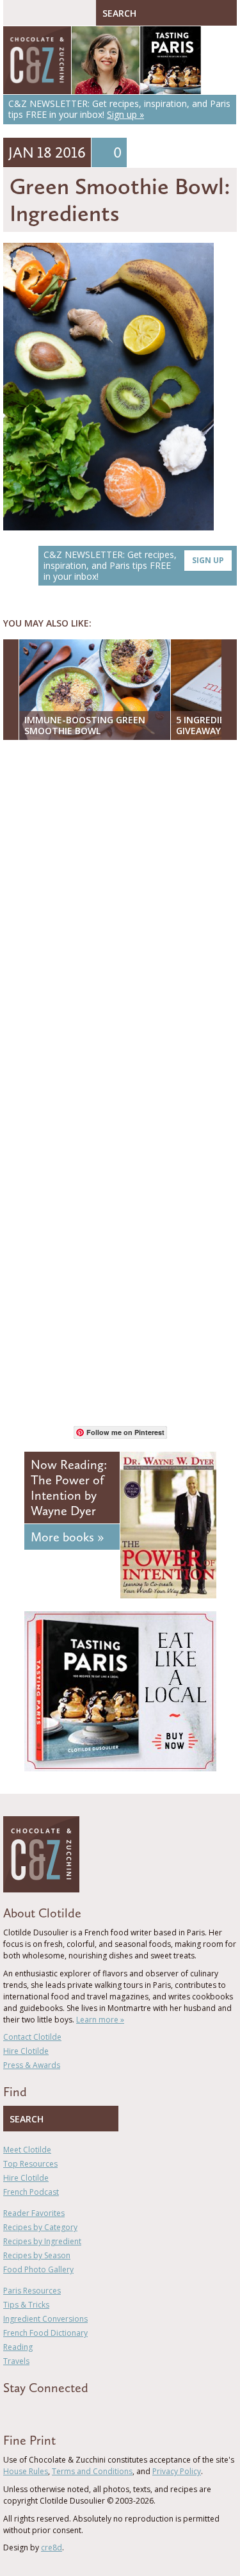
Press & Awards (32, 2065)
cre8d (52, 2547)
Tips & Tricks (26, 2305)
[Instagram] (62, 2411)
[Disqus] (120, 915)
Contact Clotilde (32, 2037)
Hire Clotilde (26, 2051)
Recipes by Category (40, 2227)
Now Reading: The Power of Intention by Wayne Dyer (69, 1488)
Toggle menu (16, 13)
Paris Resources (32, 2291)
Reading (18, 2347)
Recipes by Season (37, 2255)
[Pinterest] (44, 2411)
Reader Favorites (34, 2213)
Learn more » (100, 2020)
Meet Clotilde (27, 2150)
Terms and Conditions (92, 2471)
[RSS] (81, 2411)
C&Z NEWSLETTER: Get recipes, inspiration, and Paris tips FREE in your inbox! (134, 565)
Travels (16, 2361)
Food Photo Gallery (38, 2269)
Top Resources (30, 2164)
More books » (67, 1537)
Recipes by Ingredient (42, 2241)
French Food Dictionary (45, 2333)
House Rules (26, 2471)
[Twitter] (25, 2411)
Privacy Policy (177, 2471)
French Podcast (31, 2192)
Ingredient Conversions (45, 2319)
